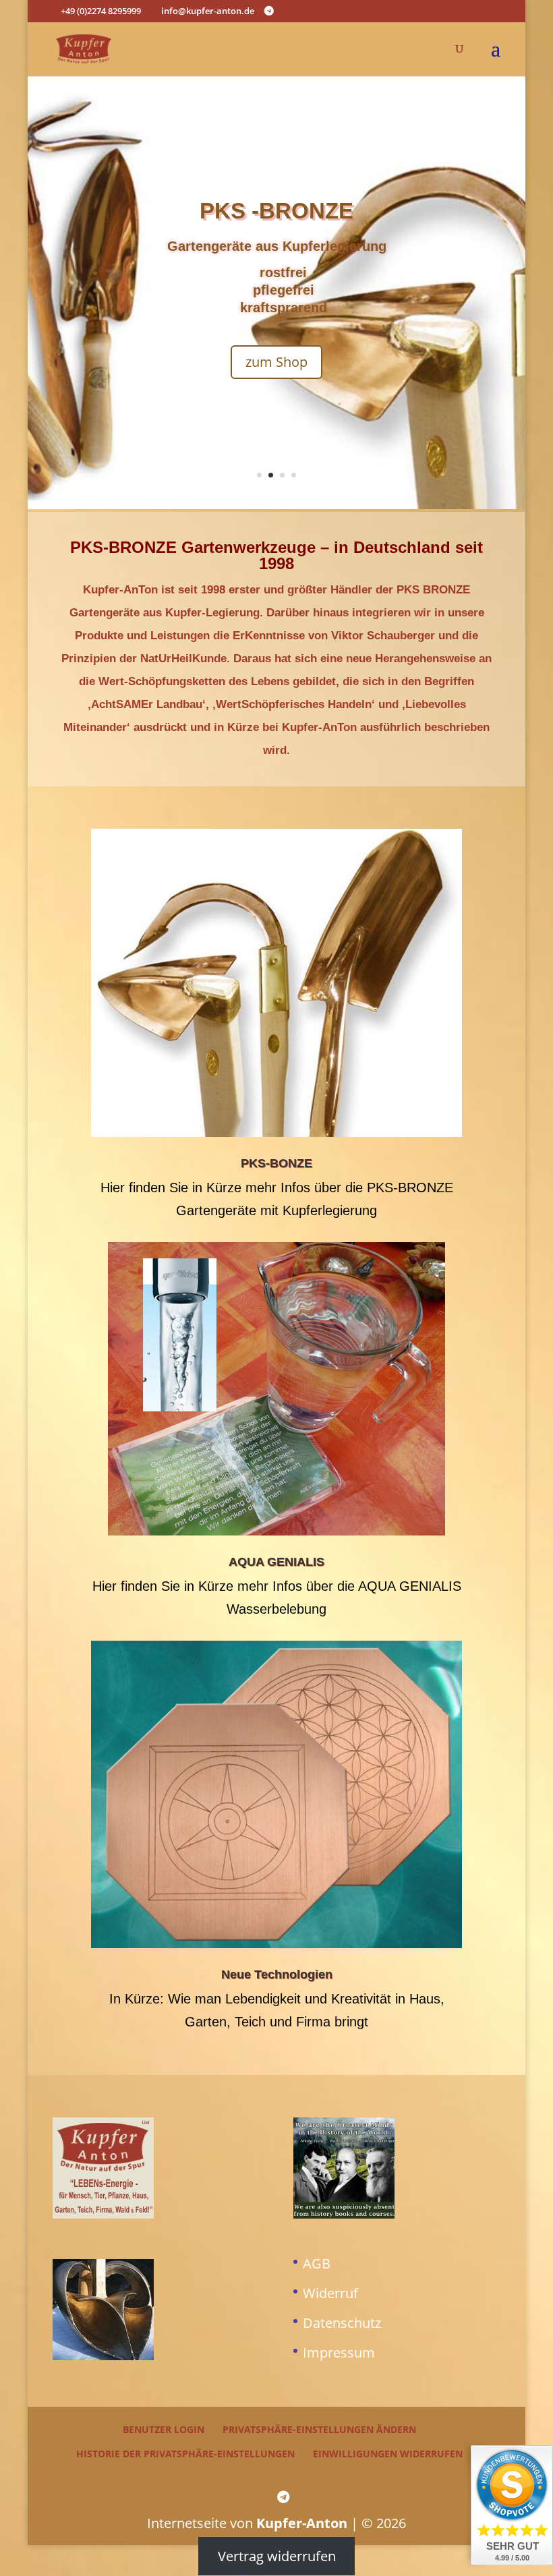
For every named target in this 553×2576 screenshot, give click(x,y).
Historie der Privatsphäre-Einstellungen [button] (185, 2454)
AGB (317, 2263)
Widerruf (330, 2293)
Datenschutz (342, 2323)
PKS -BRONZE (276, 211)
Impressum (339, 2352)
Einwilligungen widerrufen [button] (388, 2454)
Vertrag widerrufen (277, 2556)
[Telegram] (269, 11)
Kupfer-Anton (302, 2523)
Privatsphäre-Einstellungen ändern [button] (319, 2429)
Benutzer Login (164, 2429)
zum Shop (276, 362)
